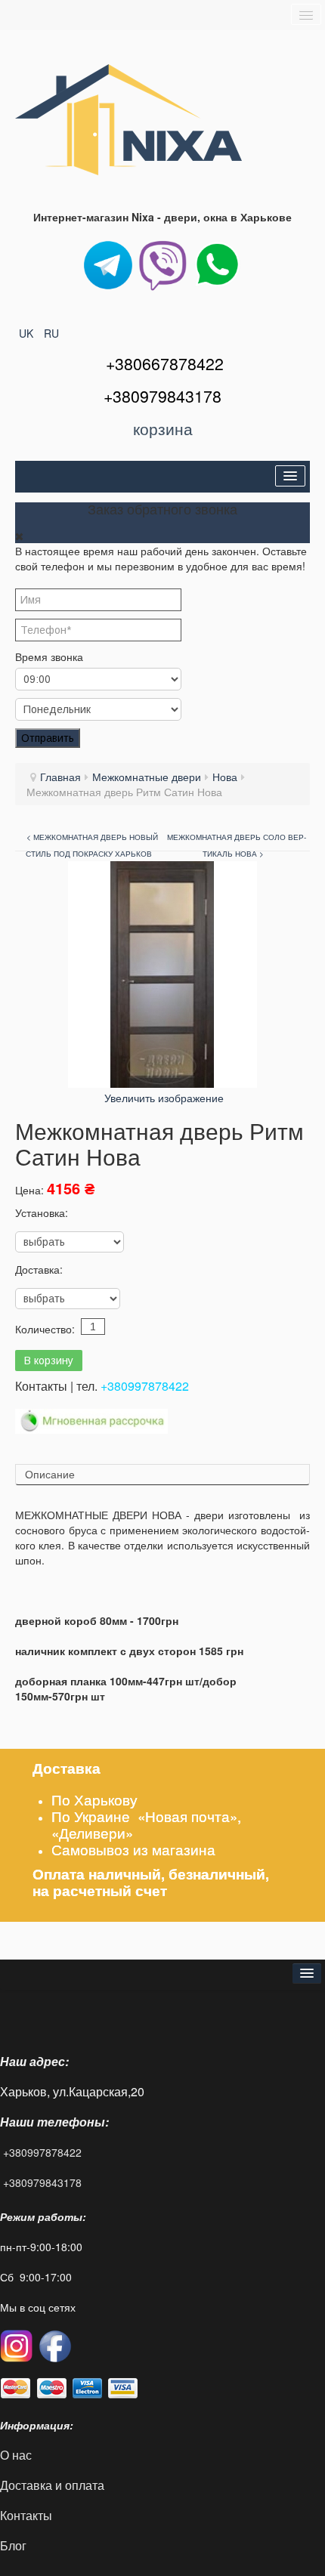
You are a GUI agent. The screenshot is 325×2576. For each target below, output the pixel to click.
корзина (163, 428)
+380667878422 (165, 363)
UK (28, 333)
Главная (60, 777)
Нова (225, 777)
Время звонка (49, 656)
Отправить (48, 738)
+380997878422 (145, 1386)
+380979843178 (42, 2182)
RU (51, 333)
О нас (16, 2455)
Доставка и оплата (52, 2485)
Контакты (28, 2515)
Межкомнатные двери (147, 777)
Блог (13, 2545)
